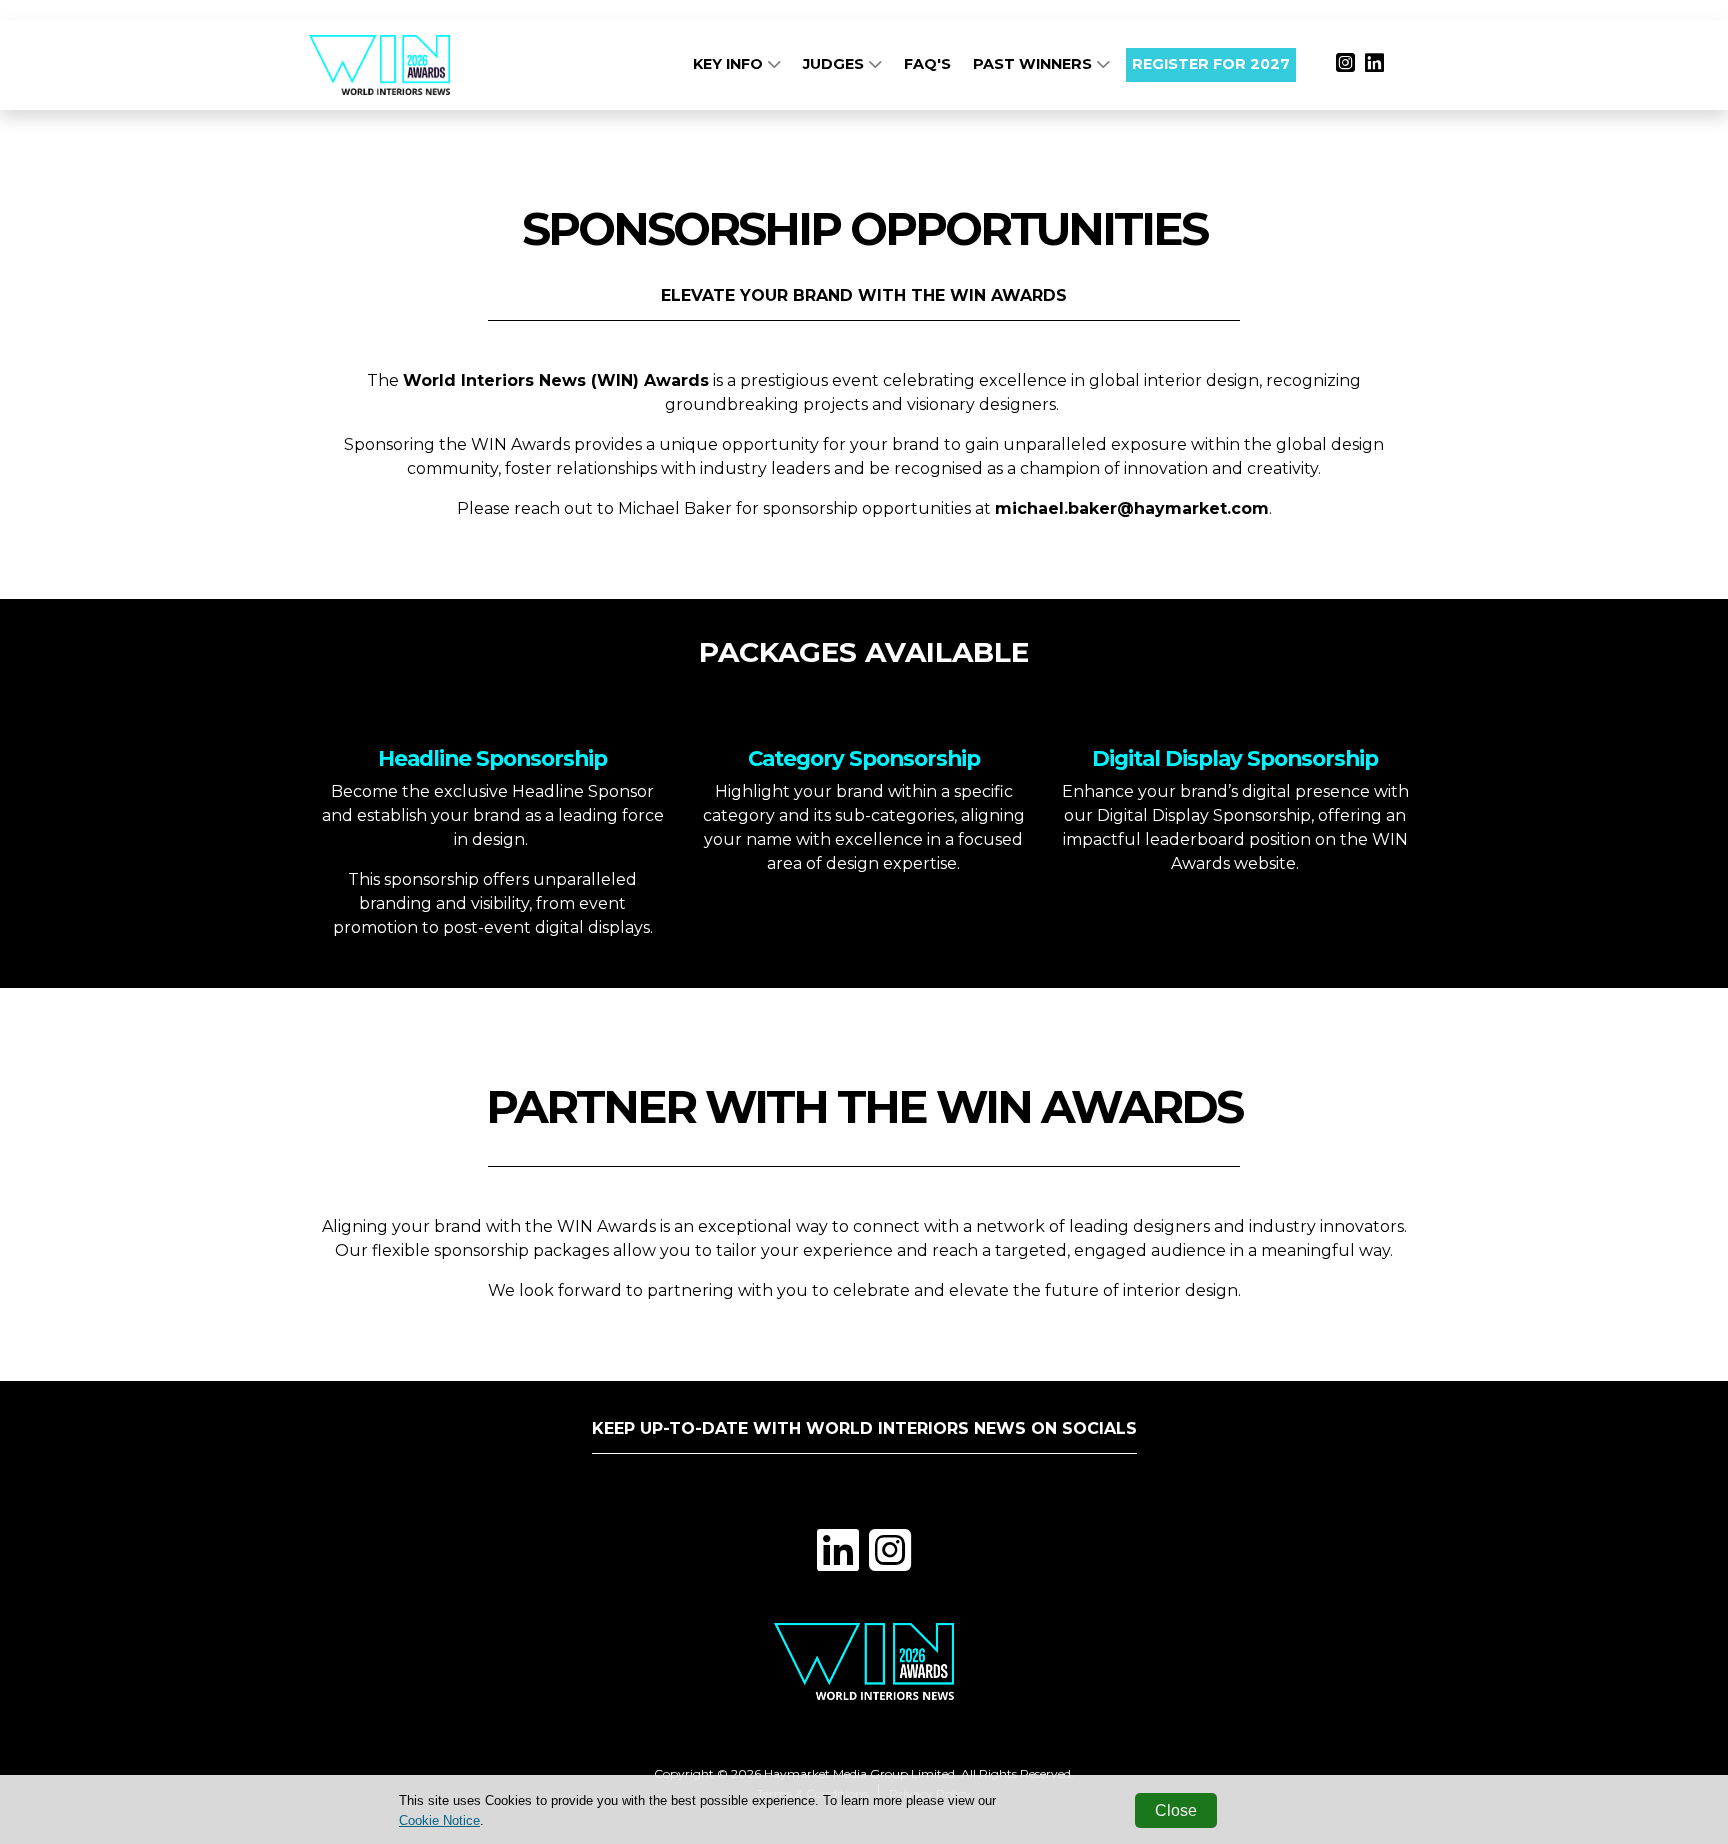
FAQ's (927, 64)
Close (1176, 1810)
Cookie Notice (439, 1820)
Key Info (730, 64)
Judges (835, 64)
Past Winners (1034, 64)
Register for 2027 (1211, 64)
